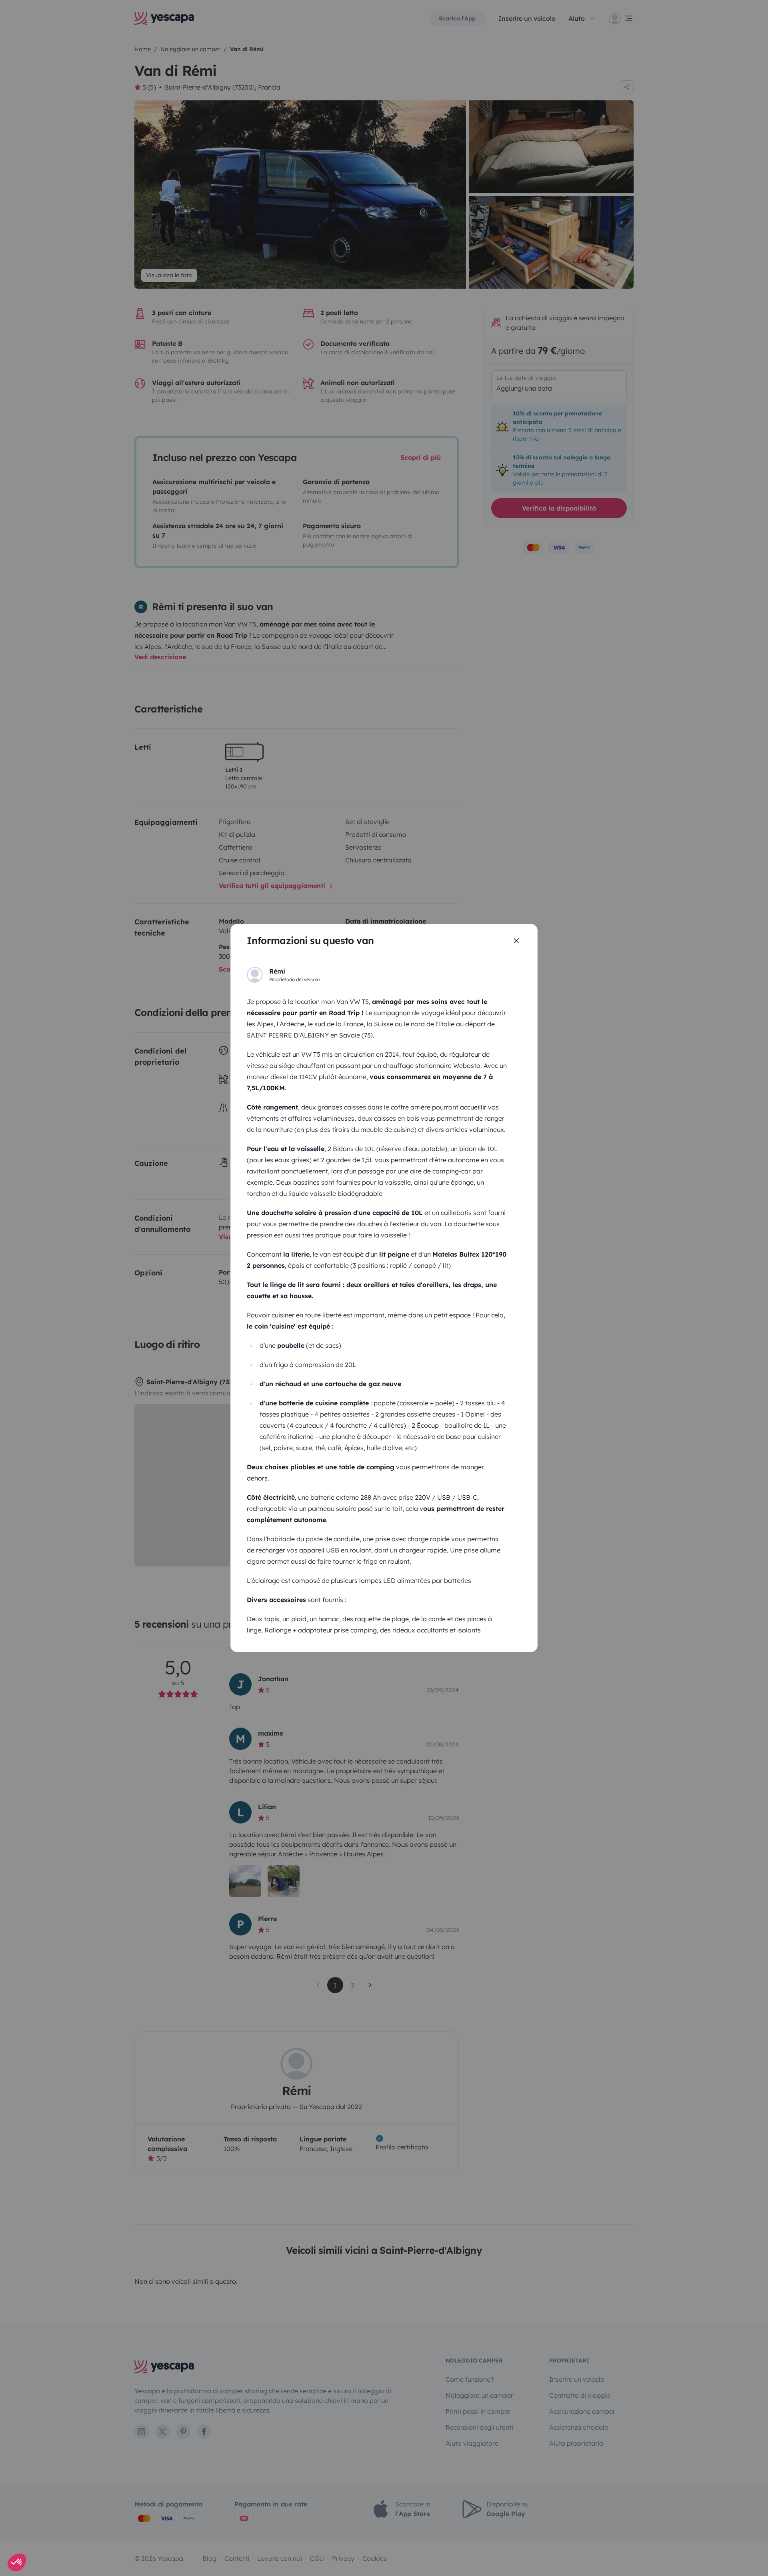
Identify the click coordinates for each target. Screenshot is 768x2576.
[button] (17, 2562)
